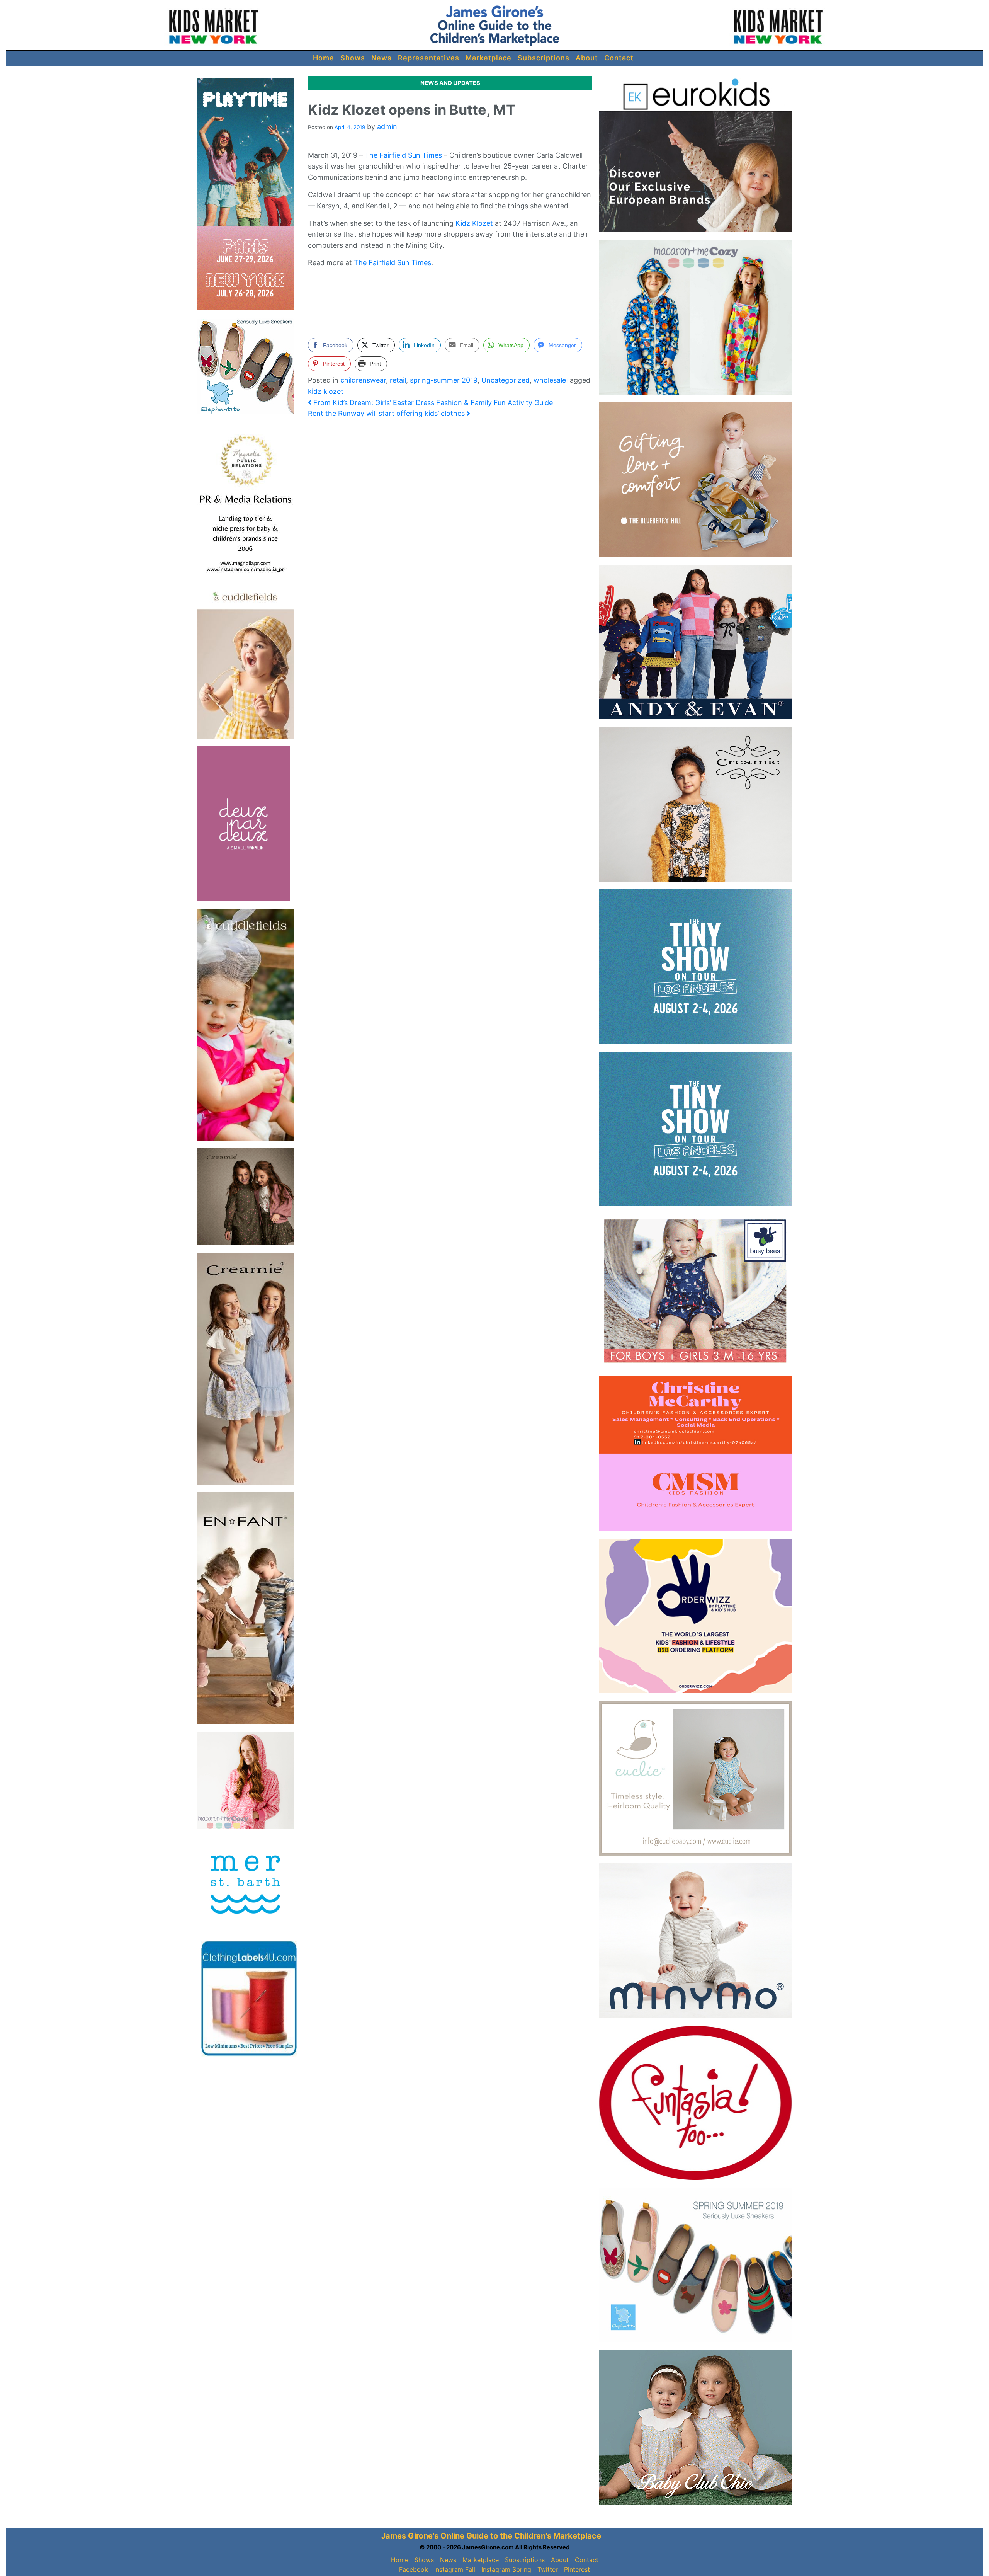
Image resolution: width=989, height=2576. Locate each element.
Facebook (414, 2569)
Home (324, 58)
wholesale (550, 380)
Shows (353, 58)
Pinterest (577, 2569)
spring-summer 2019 (444, 380)
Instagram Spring (506, 2569)
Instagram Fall (455, 2569)
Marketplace (489, 58)
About (587, 58)
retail (398, 380)
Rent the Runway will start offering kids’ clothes (387, 413)
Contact (619, 58)
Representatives (429, 58)
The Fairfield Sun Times (403, 155)
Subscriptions (544, 58)
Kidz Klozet (474, 223)
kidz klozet (326, 391)
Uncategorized (506, 380)
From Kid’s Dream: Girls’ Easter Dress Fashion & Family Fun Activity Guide (432, 403)
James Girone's (410, 2536)
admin (387, 127)
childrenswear (363, 380)
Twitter (548, 2569)
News (381, 58)
